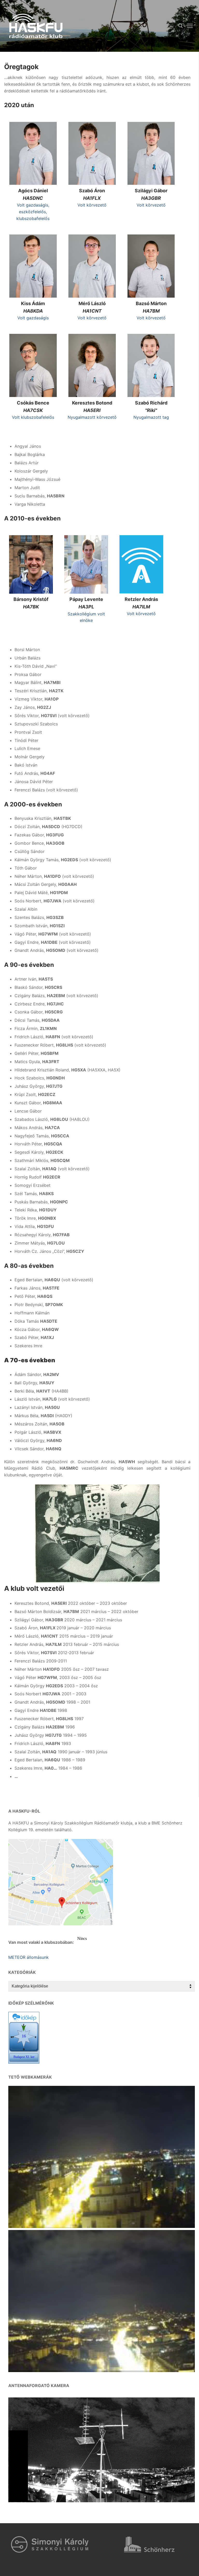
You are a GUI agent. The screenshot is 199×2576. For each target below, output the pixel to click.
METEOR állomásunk (29, 1957)
